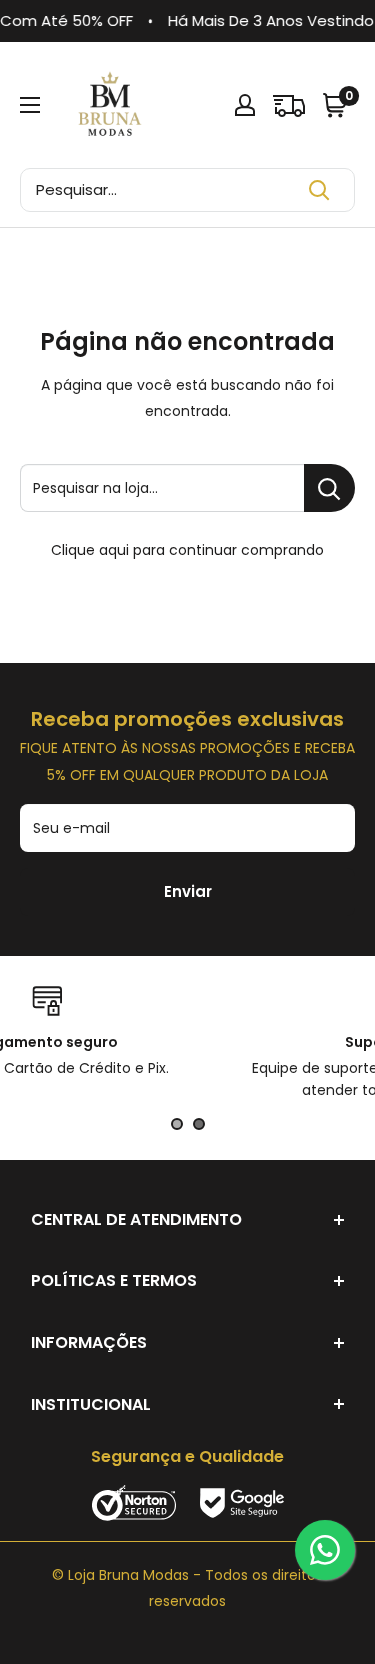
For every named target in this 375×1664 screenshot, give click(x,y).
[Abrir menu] (30, 105)
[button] (337, 105)
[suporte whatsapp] (325, 1550)
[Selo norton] (136, 1501)
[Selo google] (242, 1501)
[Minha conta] (245, 105)
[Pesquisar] (319, 190)
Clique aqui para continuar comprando (187, 550)
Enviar (188, 891)
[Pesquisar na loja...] (329, 488)
